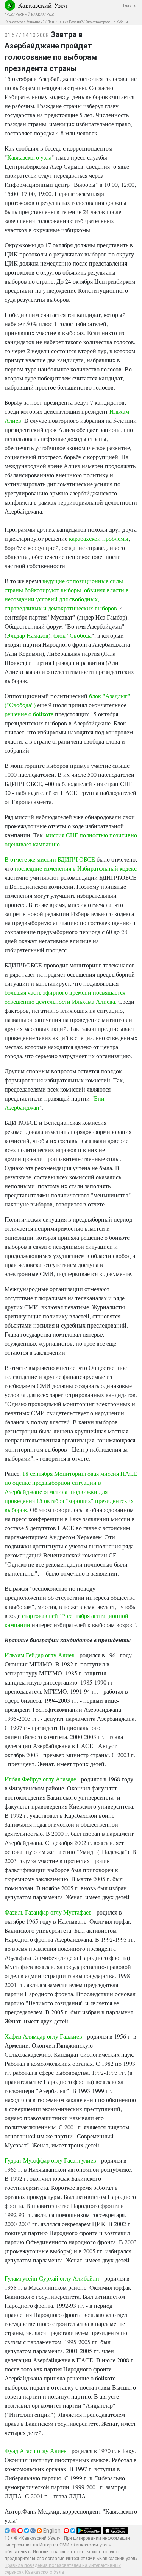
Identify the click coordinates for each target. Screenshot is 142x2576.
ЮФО (50, 15)
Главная (130, 5)
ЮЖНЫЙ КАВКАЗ (30, 15)
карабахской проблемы (99, 538)
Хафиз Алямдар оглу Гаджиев (43, 2036)
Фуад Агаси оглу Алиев (36, 2451)
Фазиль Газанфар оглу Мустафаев (48, 1912)
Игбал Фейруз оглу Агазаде (41, 1779)
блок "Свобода (73, 635)
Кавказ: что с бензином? (24, 22)
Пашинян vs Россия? (65, 22)
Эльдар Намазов (27, 635)
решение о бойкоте (29, 714)
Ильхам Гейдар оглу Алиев (40, 1655)
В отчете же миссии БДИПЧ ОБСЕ (50, 859)
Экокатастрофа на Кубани (107, 22)
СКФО (9, 15)
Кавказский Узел (42, 5)
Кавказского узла (29, 157)
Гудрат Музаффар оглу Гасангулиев (50, 2160)
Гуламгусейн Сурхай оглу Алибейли (52, 2278)
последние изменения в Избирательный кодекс (76, 868)
